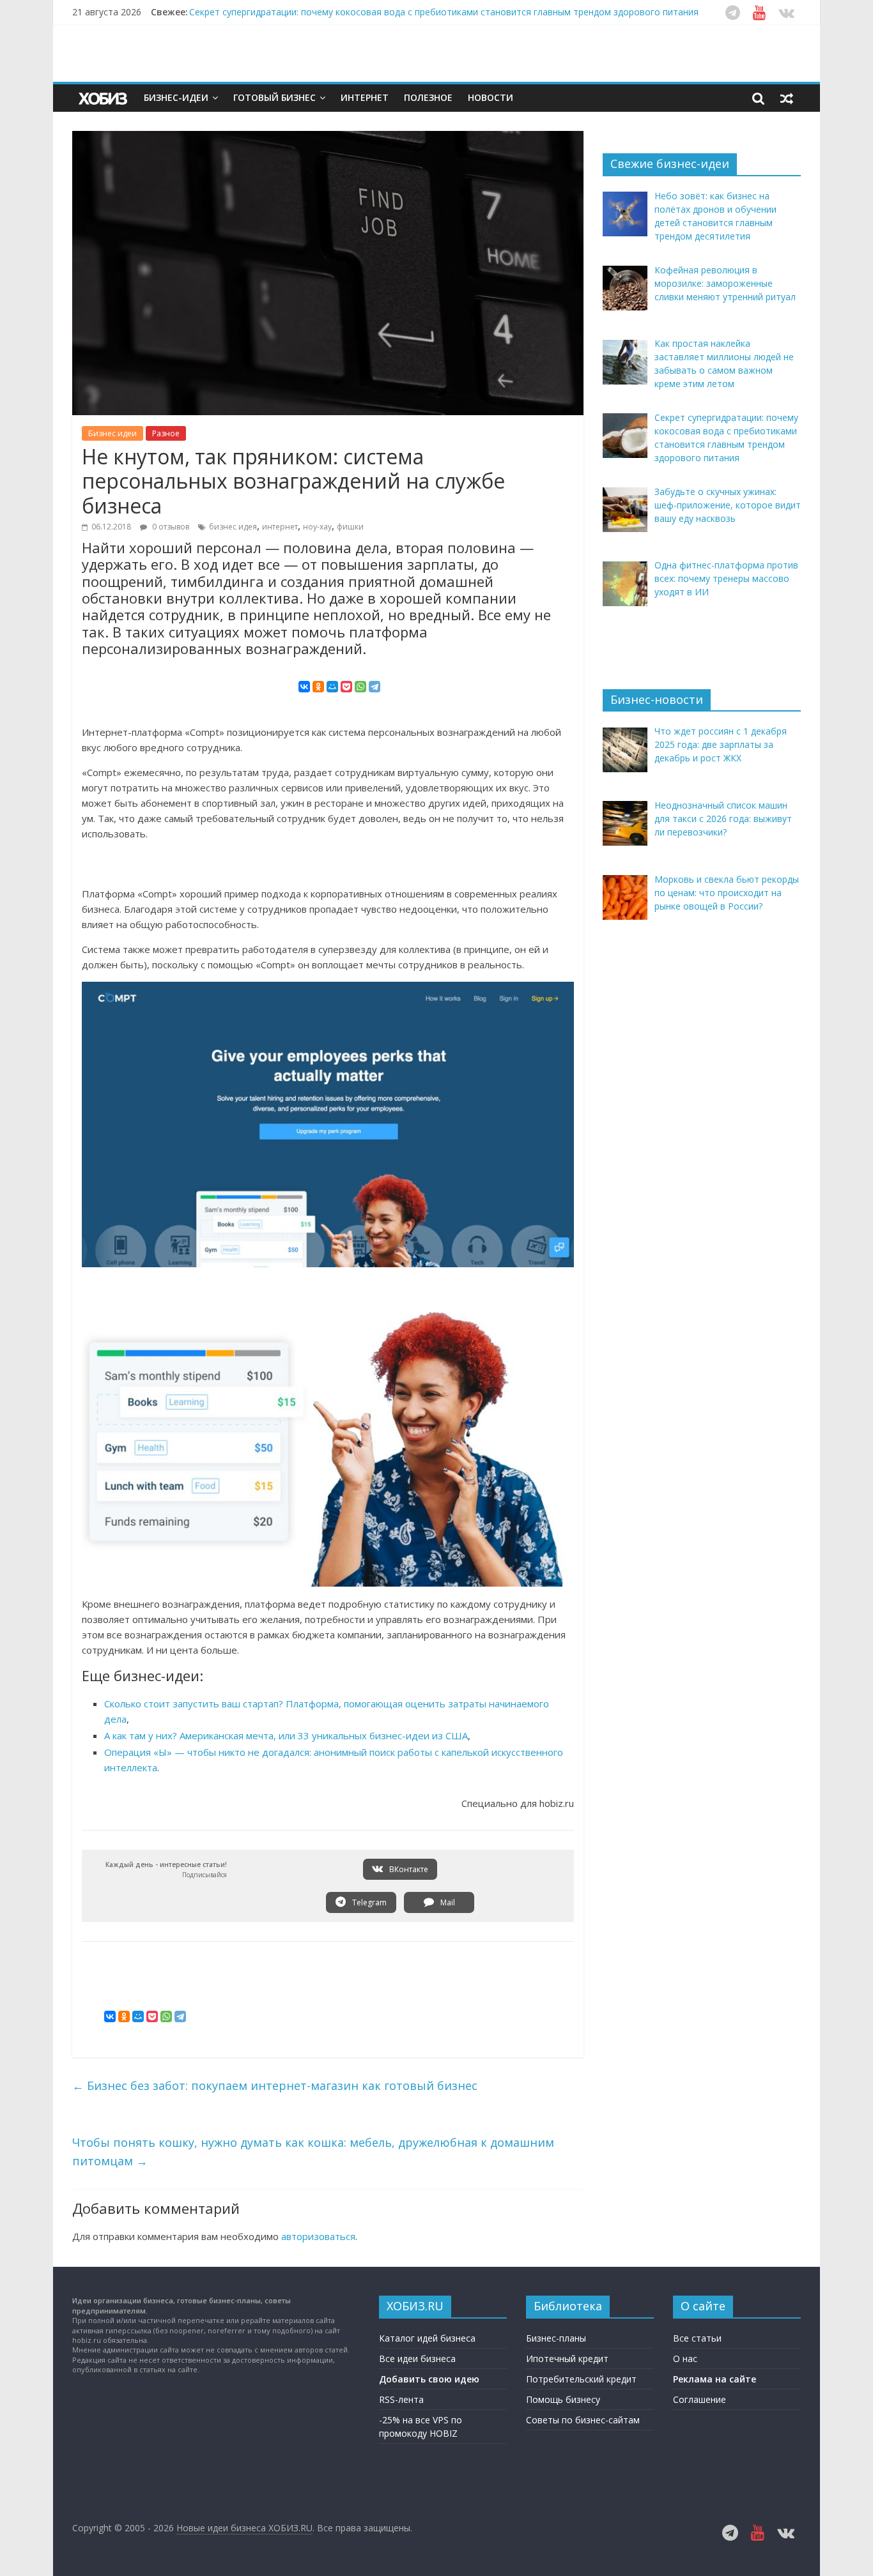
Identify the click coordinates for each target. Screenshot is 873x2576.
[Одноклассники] (318, 687)
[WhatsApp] (360, 687)
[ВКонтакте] (304, 687)
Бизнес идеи (112, 433)
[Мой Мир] (332, 687)
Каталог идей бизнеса (427, 2338)
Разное (166, 433)
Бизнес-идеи (176, 97)
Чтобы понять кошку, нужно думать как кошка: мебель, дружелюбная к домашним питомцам (313, 2152)
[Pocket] (346, 687)
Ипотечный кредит (567, 2359)
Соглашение (699, 2399)
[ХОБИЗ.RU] (104, 98)
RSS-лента (401, 2399)
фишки (350, 527)
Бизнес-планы (556, 2338)
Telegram (368, 1902)
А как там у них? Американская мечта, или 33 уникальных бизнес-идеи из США (286, 1735)
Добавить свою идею (429, 2379)
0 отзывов (170, 527)
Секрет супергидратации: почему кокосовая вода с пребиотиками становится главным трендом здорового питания (444, 12)
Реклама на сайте (715, 2379)
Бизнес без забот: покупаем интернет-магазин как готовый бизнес (275, 2085)
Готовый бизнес (274, 97)
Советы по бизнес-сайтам (583, 2420)
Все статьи (697, 2338)
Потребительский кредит (581, 2379)
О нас (685, 2359)
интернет (280, 527)
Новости (491, 97)
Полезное (428, 97)
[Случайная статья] (787, 98)
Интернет (365, 97)
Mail (447, 1902)
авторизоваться (318, 2236)
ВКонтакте (408, 1869)
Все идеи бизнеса (417, 2359)
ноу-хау (317, 527)
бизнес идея (233, 527)
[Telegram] (375, 687)
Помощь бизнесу (563, 2399)
